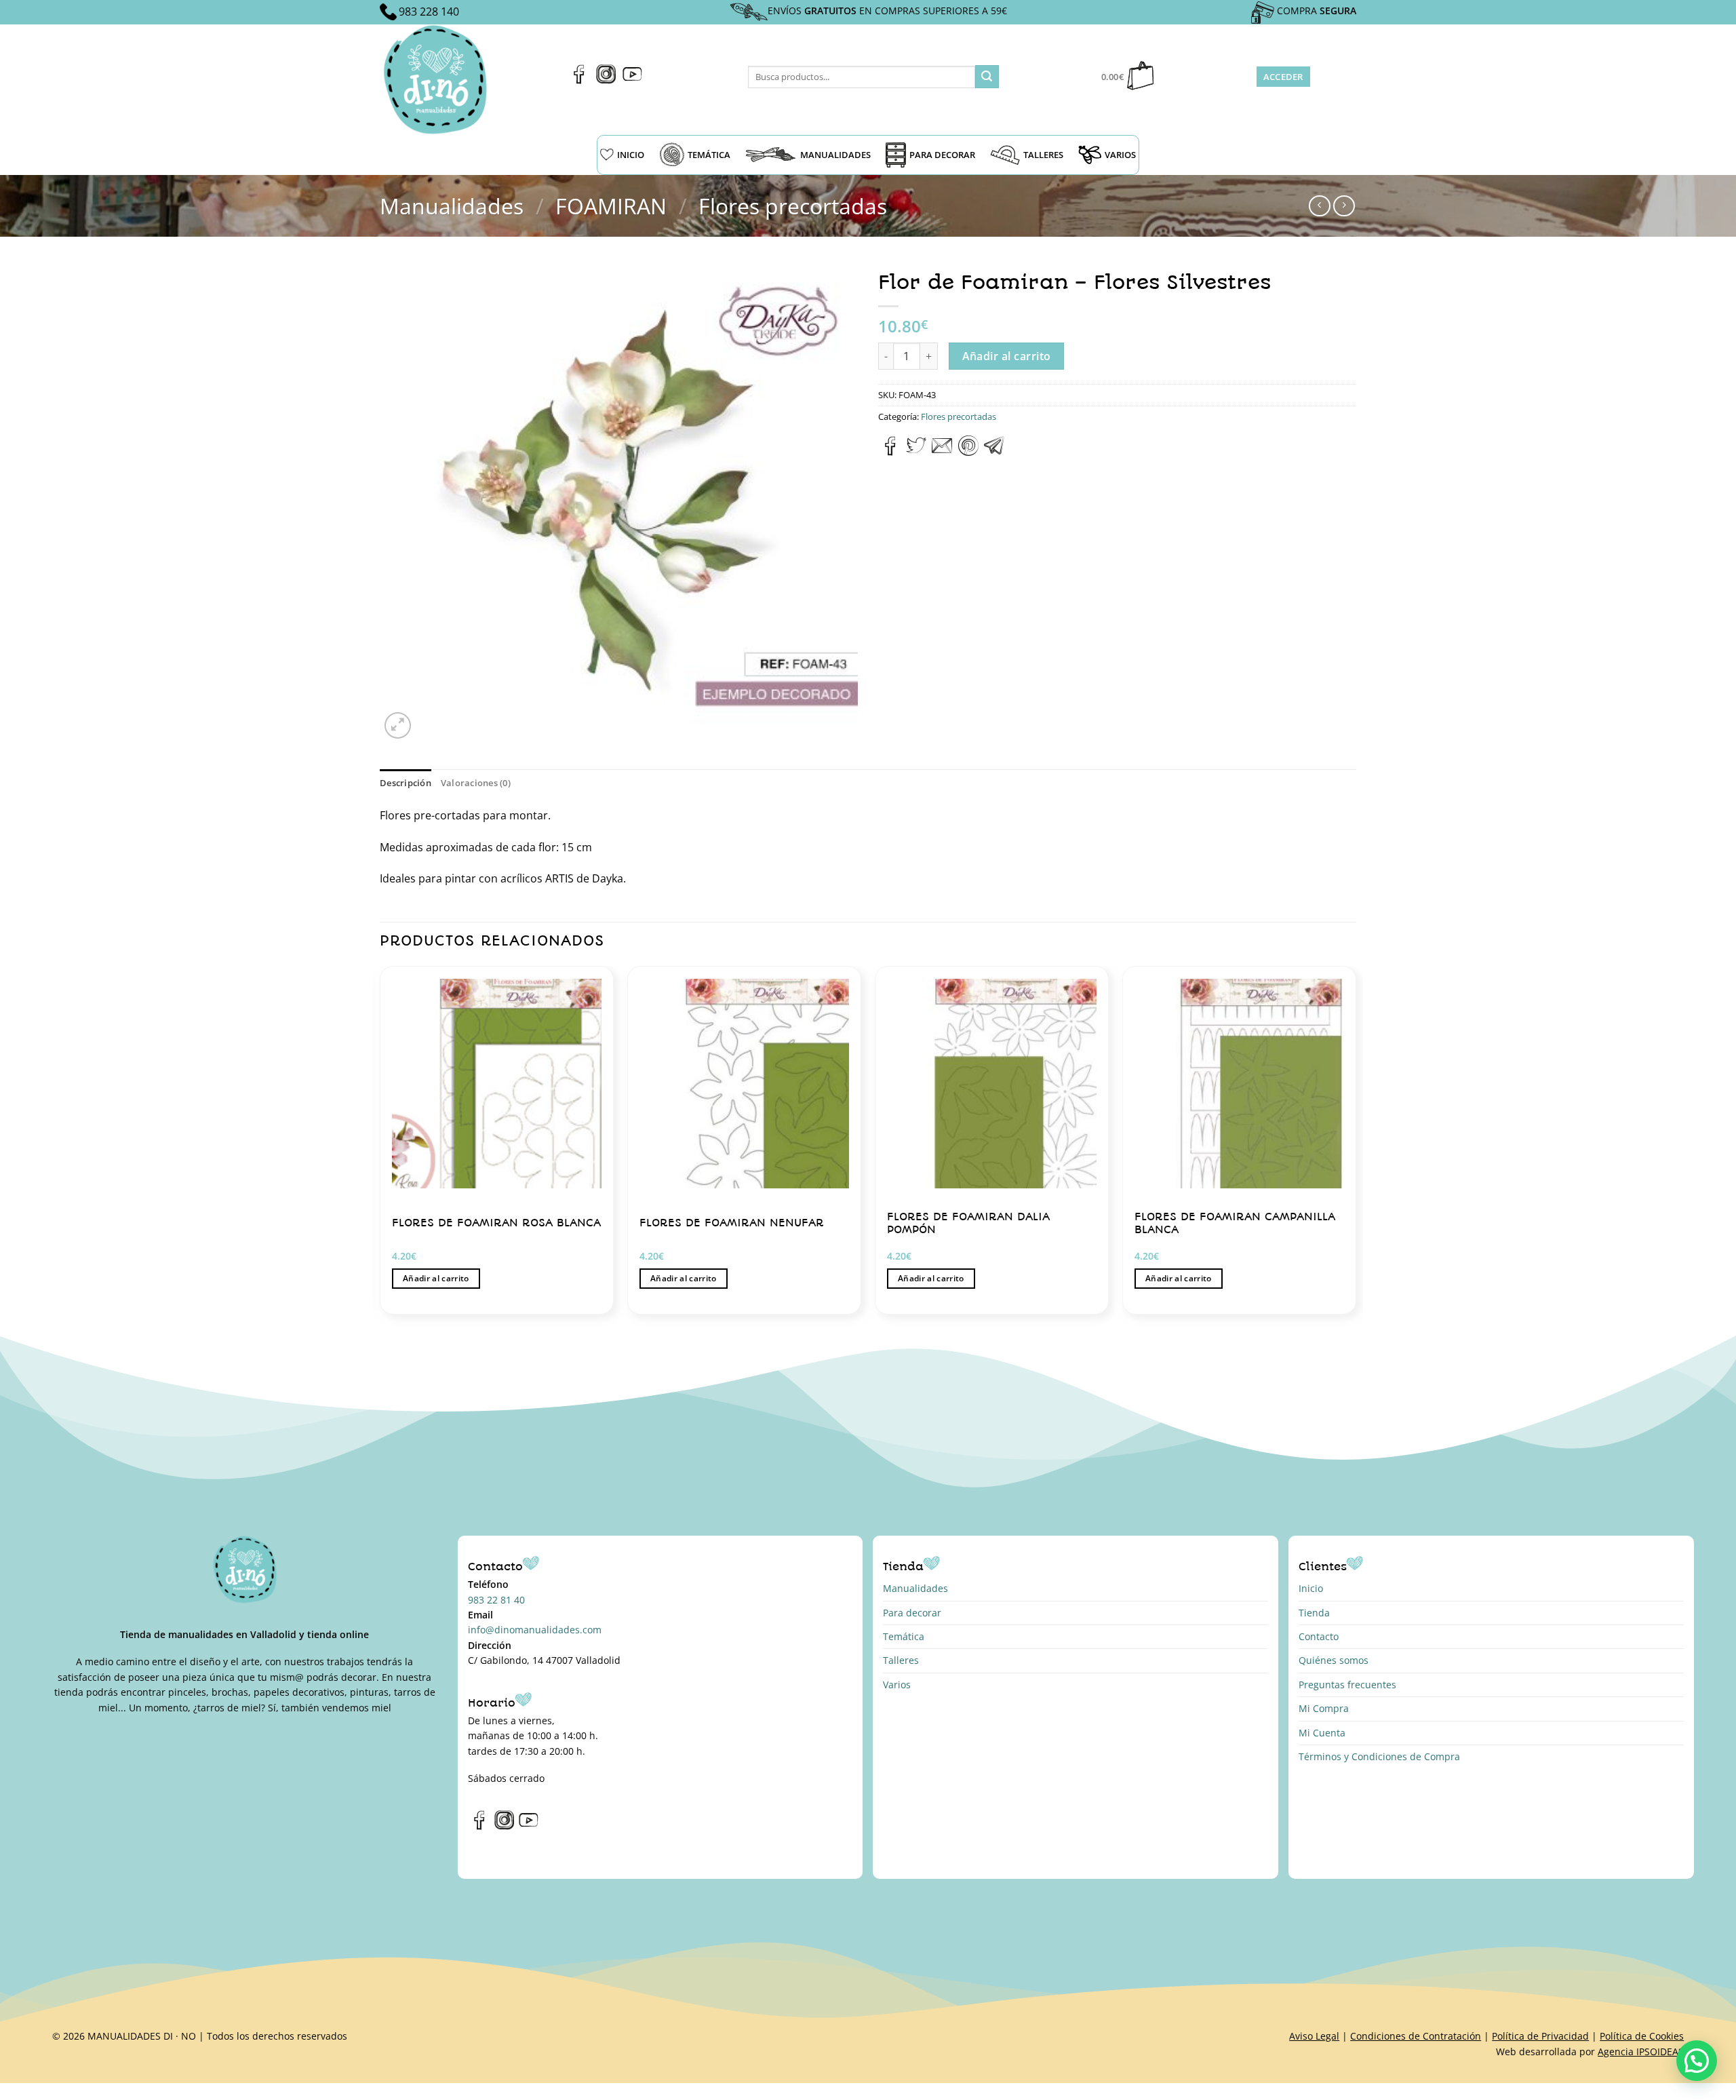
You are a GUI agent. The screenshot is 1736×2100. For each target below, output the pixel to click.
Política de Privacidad (1540, 2036)
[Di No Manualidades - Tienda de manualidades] (440, 80)
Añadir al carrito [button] (436, 1278)
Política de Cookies (1642, 2036)
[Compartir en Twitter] (916, 452)
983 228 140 (429, 12)
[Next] (1356, 1145)
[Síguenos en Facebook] (579, 80)
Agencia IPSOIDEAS (1641, 2052)
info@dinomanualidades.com (535, 1630)
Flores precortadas (793, 206)
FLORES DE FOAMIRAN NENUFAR (732, 1223)
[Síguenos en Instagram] (606, 80)
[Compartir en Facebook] (891, 452)
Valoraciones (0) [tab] (476, 783)
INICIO (631, 155)
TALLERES (1043, 155)
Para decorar (912, 1613)
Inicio (1311, 1588)
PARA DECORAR (942, 155)
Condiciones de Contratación (1416, 2036)
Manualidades (452, 206)
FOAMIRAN (611, 206)
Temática (904, 1636)
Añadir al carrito (1007, 356)
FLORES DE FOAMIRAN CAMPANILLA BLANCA (1235, 1223)
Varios (897, 1685)
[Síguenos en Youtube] (632, 80)
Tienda (1314, 1613)
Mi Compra (1324, 1708)
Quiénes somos (1334, 1660)
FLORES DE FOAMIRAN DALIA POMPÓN (968, 1223)
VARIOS (1120, 155)
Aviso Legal (1314, 2036)
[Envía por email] (942, 452)
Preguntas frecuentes (1347, 1685)
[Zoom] (398, 725)
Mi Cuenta (1322, 1733)
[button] (1697, 2061)
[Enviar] (987, 77)
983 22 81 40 (496, 1600)
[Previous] (380, 1145)
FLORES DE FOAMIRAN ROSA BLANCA (496, 1223)
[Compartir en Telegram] (994, 452)
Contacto (1319, 1636)
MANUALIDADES (835, 155)
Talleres (901, 1660)
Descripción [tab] (406, 783)
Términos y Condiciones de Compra (1379, 1756)
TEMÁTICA (709, 155)
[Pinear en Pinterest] (968, 452)
